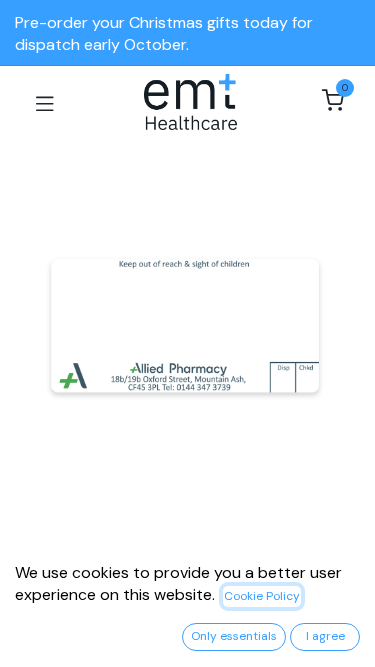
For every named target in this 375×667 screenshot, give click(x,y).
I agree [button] (325, 636)
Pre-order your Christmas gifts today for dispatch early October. (164, 33)
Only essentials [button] (234, 636)
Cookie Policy (262, 596)
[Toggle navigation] (45, 102)
